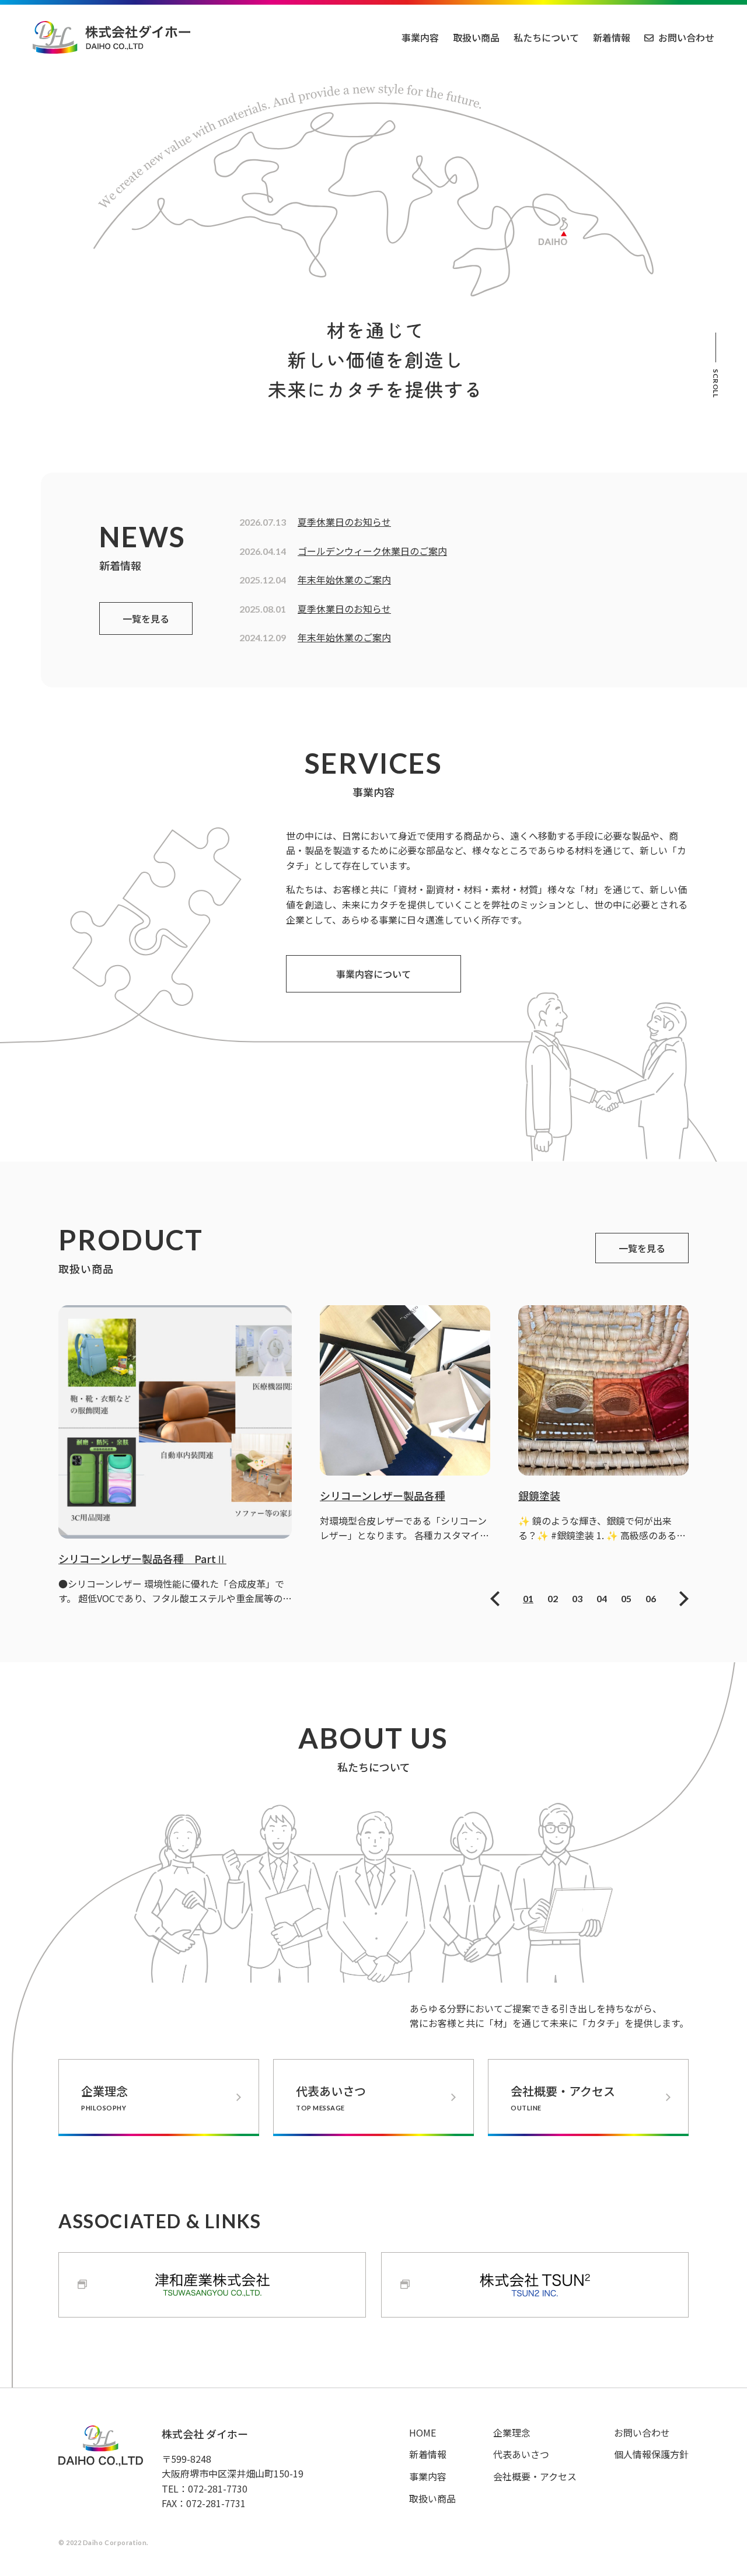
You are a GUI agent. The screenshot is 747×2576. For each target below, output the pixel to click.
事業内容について (373, 974)
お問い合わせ (686, 37)
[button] (495, 1599)
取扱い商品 (476, 37)
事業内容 (420, 37)
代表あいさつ (331, 2097)
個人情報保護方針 (651, 2454)
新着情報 (612, 37)
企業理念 (104, 2097)
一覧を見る (146, 618)
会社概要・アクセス (563, 2097)
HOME (423, 2432)
